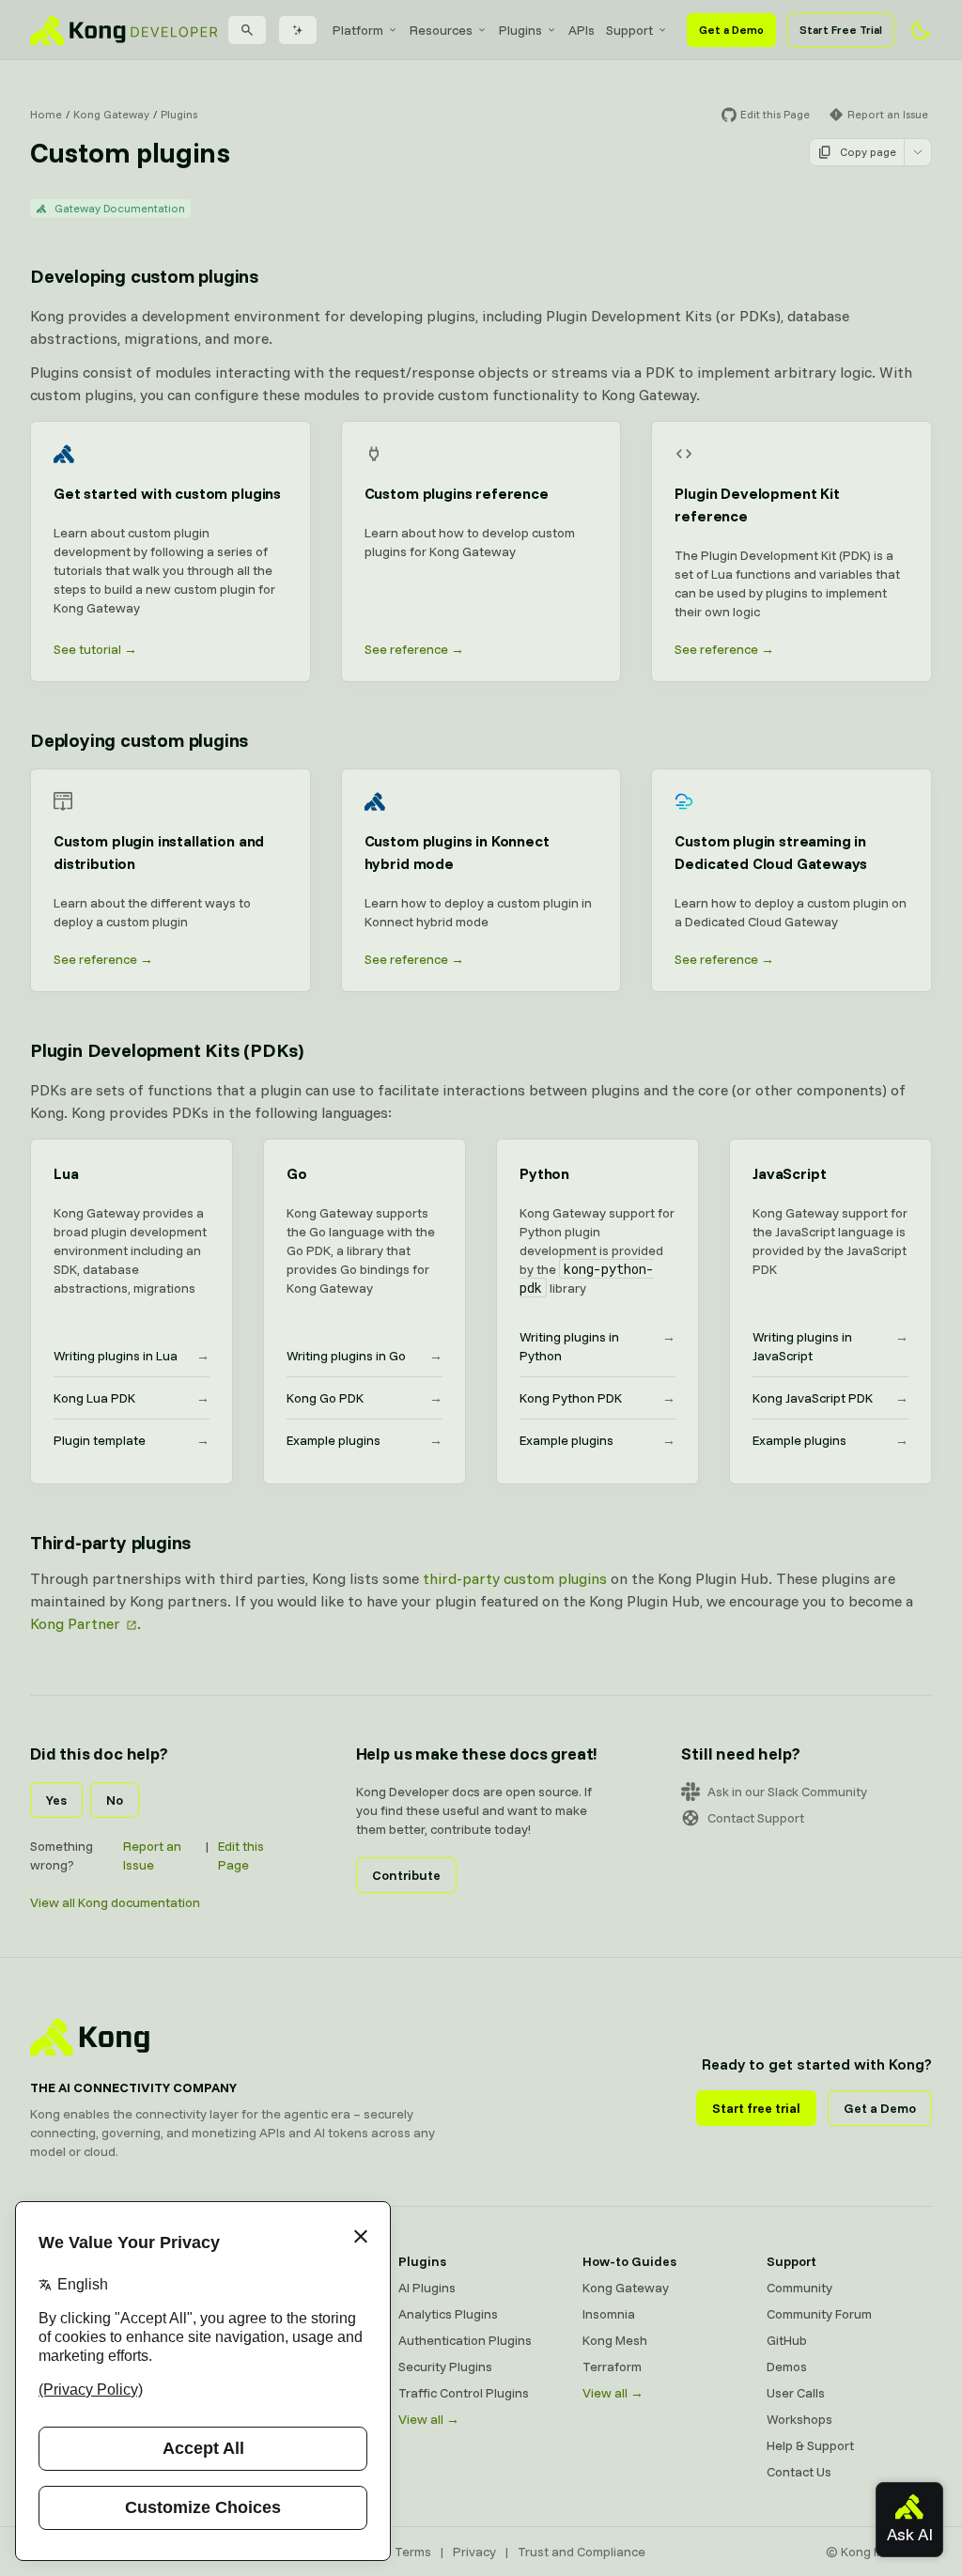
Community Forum (819, 2314)
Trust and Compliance (582, 2552)
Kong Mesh (615, 2340)
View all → (429, 2419)
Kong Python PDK (597, 1398)
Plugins (179, 114)
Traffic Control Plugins (464, 2393)
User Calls (796, 2393)
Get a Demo (731, 30)
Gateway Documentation (120, 208)
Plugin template (132, 1440)
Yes (56, 1800)
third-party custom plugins (515, 1578)
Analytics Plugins (448, 2314)
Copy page (868, 152)
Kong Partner (75, 1623)
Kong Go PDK (365, 1398)
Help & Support (810, 2445)
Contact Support (756, 1818)
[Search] (247, 30)
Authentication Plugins (465, 2340)
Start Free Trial (841, 30)
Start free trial (756, 2108)
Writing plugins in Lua (132, 1356)
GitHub (787, 2340)
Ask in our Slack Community (787, 1792)
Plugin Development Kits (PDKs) (167, 1050)
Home (46, 114)
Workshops (799, 2419)
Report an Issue (152, 1855)
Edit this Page (241, 1855)
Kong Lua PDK (132, 1398)
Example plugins (365, 1440)
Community (799, 2288)
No (115, 1800)
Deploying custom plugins (139, 740)
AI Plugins (427, 2288)
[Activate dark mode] (921, 30)
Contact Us (799, 2472)
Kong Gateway (111, 114)
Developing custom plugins (144, 276)
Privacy (474, 2552)
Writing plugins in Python (597, 1346)
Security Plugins (445, 2367)
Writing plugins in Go (365, 1356)
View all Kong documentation (115, 1902)
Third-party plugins (110, 1542)
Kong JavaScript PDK (830, 1398)
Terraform (612, 2367)
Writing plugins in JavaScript (830, 1346)
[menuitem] (365, 30)
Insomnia (609, 2314)
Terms (413, 2552)
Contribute (406, 1875)
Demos (787, 2367)
